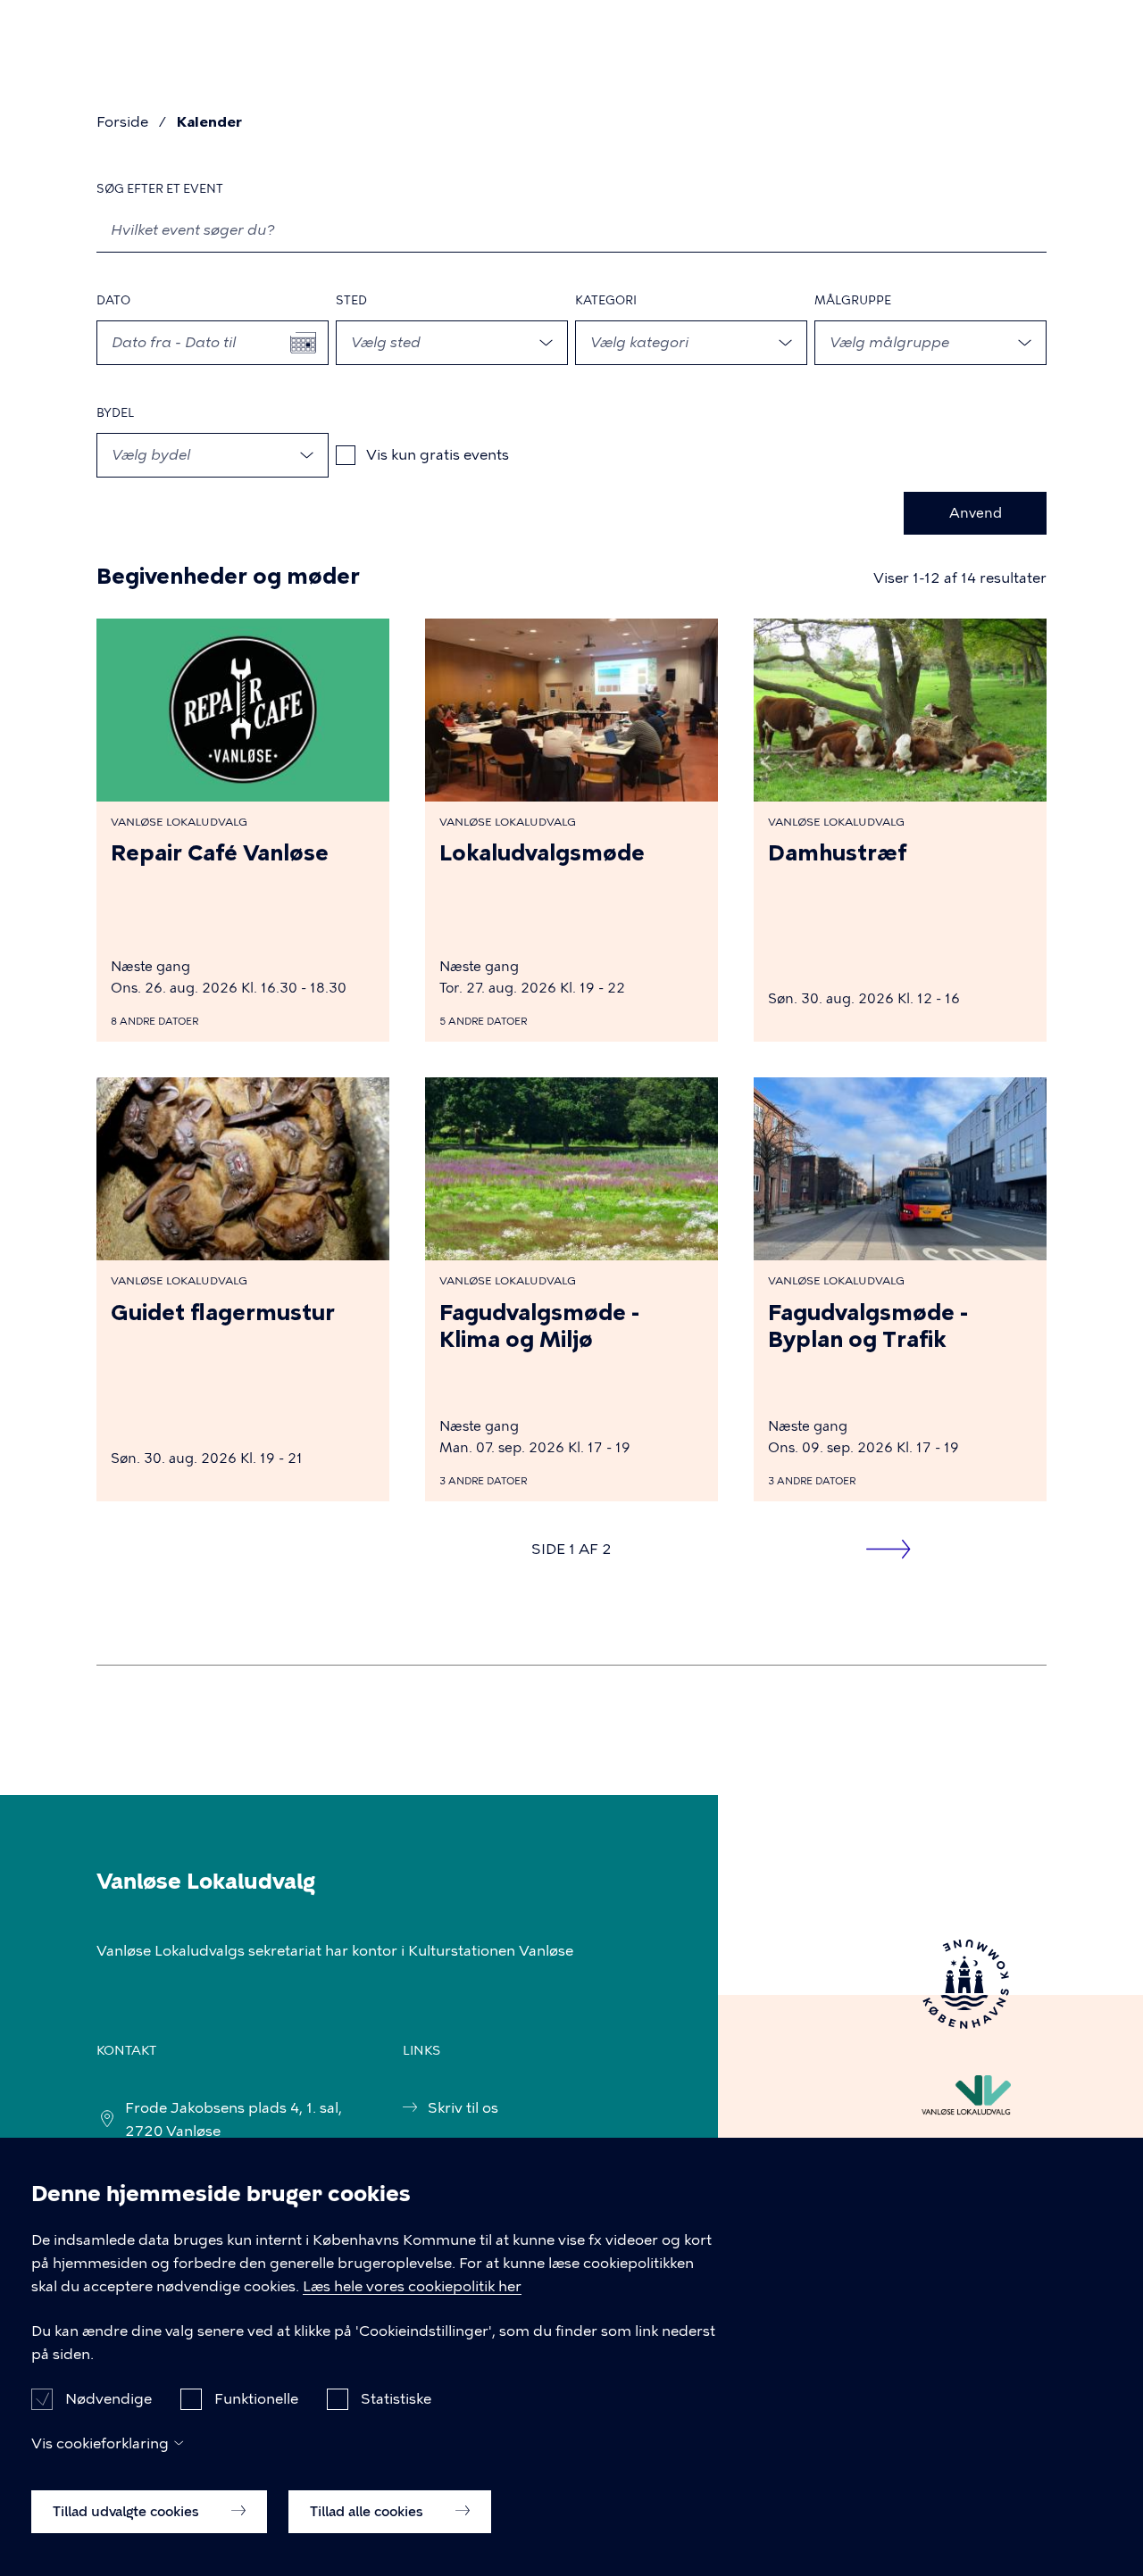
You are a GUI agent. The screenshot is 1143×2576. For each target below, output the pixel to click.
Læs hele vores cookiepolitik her (412, 2286)
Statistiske (396, 2398)
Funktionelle (256, 2398)
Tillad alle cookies (368, 2511)
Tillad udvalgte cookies (128, 2511)
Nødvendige (108, 2398)
